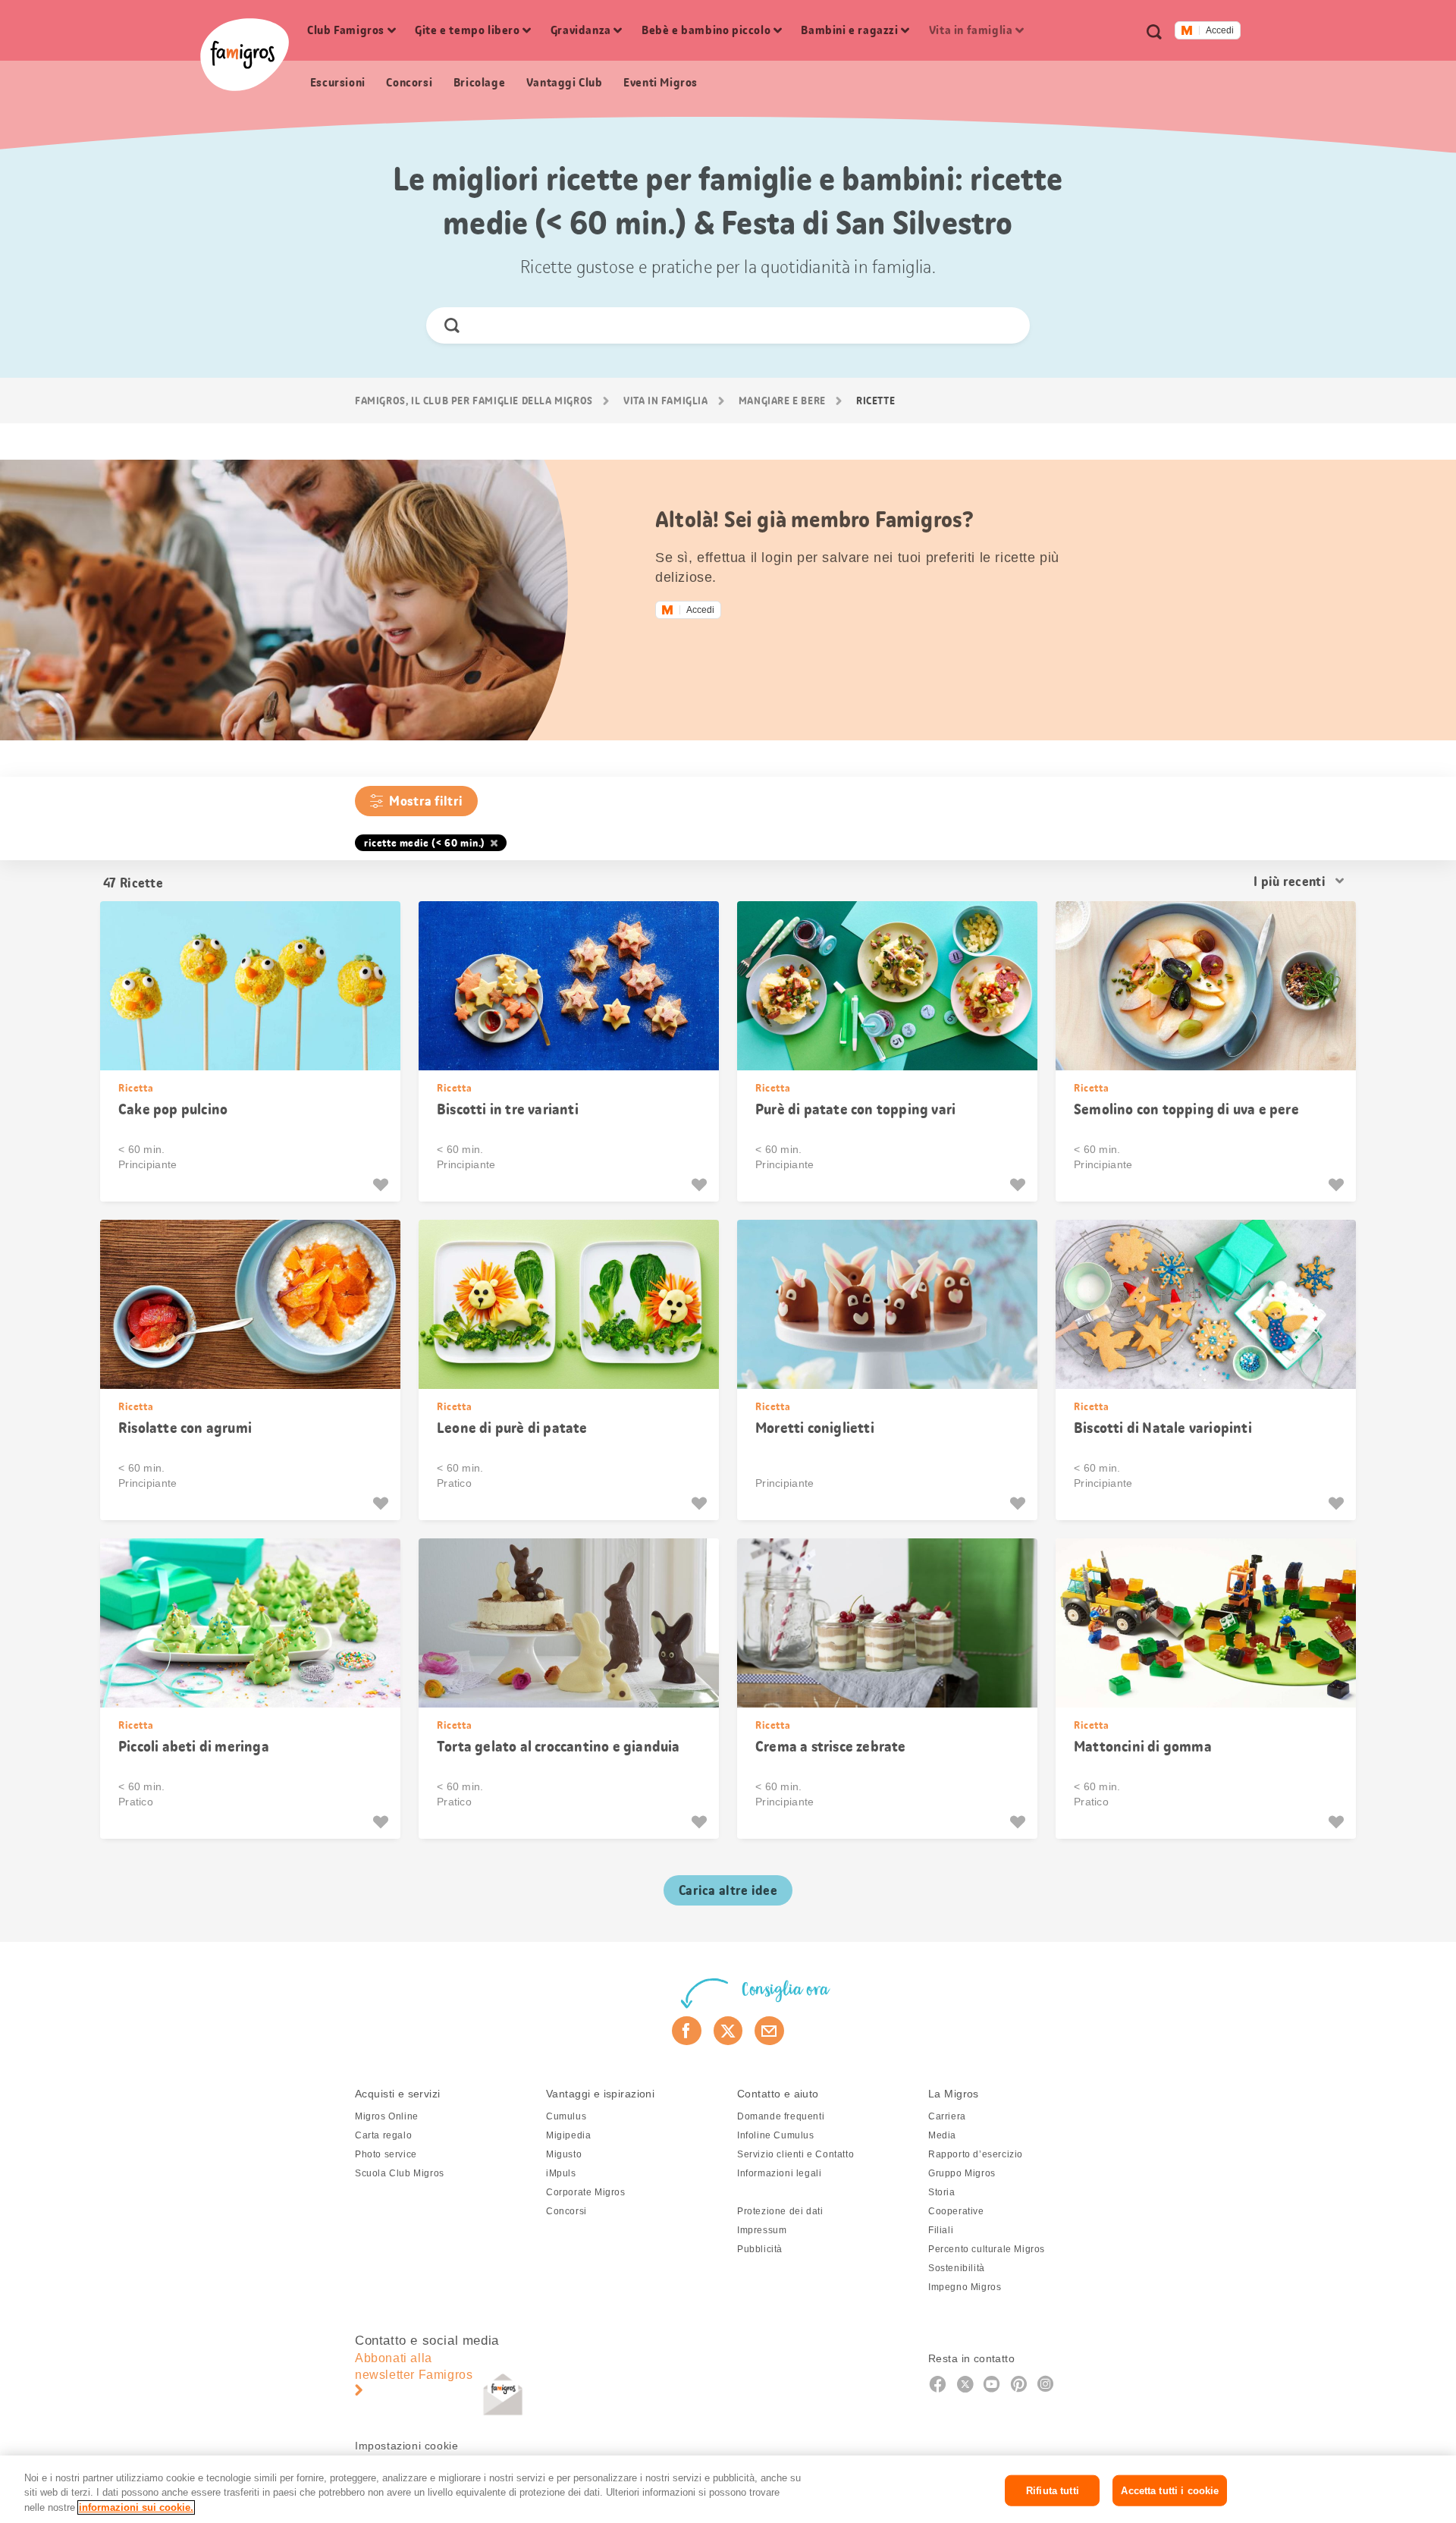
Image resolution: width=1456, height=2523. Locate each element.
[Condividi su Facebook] (687, 2031)
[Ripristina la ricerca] (1005, 325)
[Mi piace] (383, 1185)
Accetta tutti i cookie (1170, 2490)
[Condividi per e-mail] (769, 2031)
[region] (728, 2489)
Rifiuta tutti (1053, 2490)
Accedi (1220, 30)
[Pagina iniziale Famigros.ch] (245, 55)
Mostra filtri (426, 801)
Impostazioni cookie (406, 2446)
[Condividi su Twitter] (728, 2031)
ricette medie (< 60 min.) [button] (425, 843)
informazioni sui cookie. (136, 2507)
